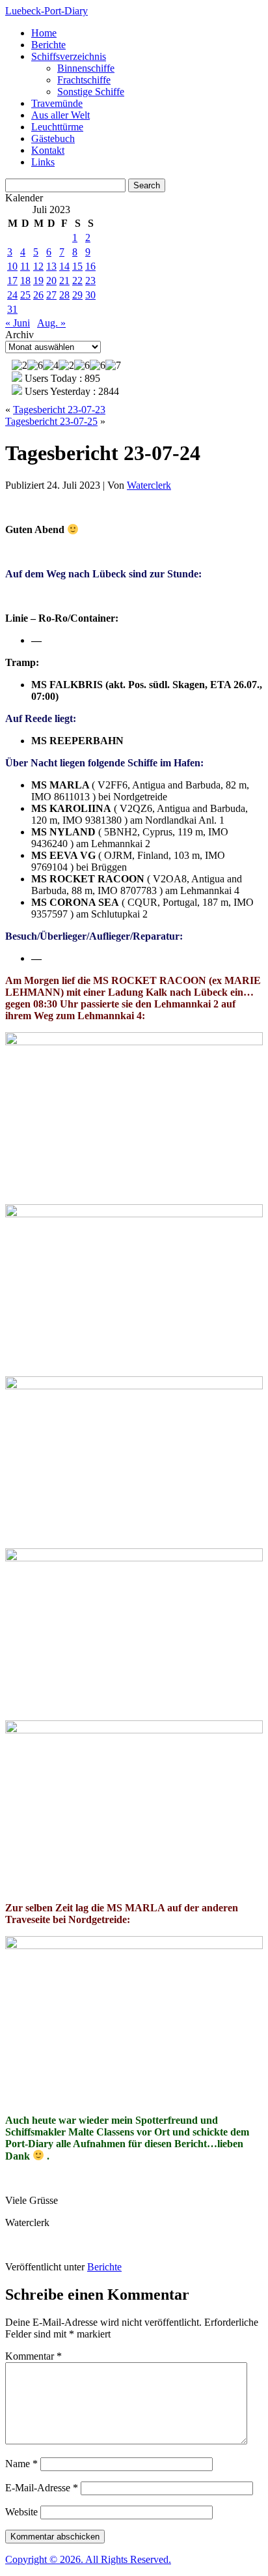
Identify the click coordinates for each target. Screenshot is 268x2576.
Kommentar (33, 2356)
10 (12, 266)
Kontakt (48, 150)
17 (12, 281)
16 (90, 266)
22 (77, 281)
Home (44, 33)
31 (12, 309)
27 (51, 295)
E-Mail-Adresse (42, 2488)
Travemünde (57, 103)
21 (64, 281)
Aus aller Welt (60, 115)
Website (21, 2512)
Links (43, 162)
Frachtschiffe (84, 80)
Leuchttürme (57, 127)
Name (21, 2464)
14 (64, 266)
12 (38, 266)
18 (25, 281)
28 (64, 295)
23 (90, 281)
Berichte (48, 45)
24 (12, 295)
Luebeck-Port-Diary (47, 11)
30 (90, 295)
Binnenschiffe (86, 68)
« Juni (18, 323)
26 (38, 295)
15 (77, 266)
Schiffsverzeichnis (69, 56)
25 (25, 295)
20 (51, 281)
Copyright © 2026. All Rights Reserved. (88, 2559)
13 (51, 266)
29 (77, 295)
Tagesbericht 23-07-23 (59, 410)
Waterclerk (149, 485)
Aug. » (51, 323)
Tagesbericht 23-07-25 (51, 421)
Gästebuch (53, 138)
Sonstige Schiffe (91, 92)
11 (25, 266)
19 (38, 281)
